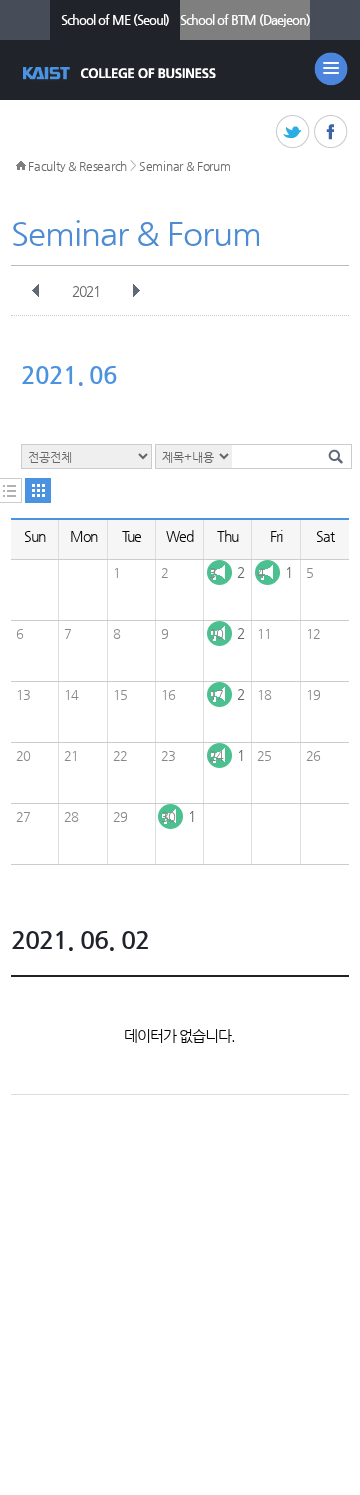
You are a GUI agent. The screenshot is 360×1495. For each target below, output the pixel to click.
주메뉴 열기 (331, 69)
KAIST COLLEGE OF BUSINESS (121, 73)
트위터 (293, 132)
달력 (38, 490)
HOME (21, 166)
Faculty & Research (77, 166)
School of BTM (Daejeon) (245, 19)
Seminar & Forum (185, 166)
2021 (86, 291)
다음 (136, 291)
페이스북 (331, 132)
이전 (36, 291)
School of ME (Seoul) (115, 19)
